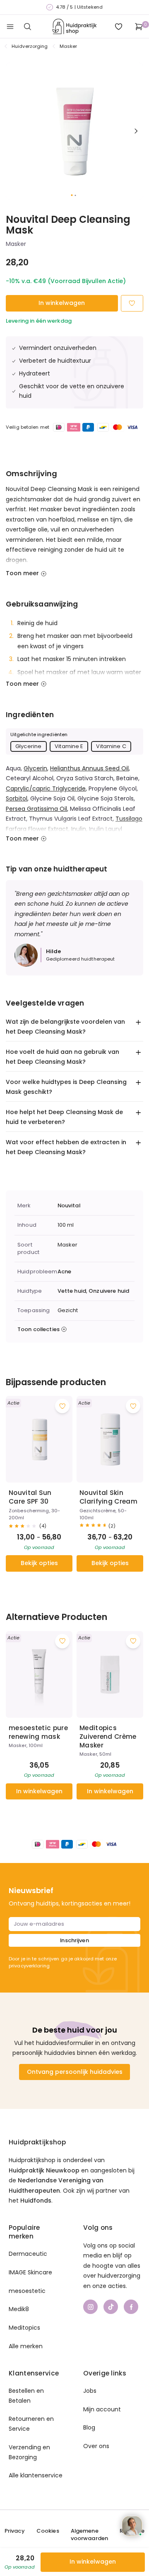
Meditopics (24, 2328)
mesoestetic (27, 2291)
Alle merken (26, 2346)
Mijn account (102, 2409)
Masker (68, 46)
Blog (89, 2427)
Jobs (90, 2391)
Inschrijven (74, 1940)
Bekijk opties (39, 1563)
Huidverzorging (30, 46)
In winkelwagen (62, 303)
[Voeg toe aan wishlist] (62, 1406)
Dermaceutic (28, 2254)
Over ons (96, 2446)
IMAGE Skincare (30, 2272)
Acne (65, 1272)
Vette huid (72, 1291)
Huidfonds (36, 2201)
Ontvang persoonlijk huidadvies (75, 2072)
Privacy (15, 2531)
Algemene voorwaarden (89, 2535)
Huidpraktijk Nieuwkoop (44, 2170)
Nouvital (69, 1206)
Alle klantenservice (36, 2475)
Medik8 (19, 2309)
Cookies (48, 2531)
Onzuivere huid (109, 1291)
